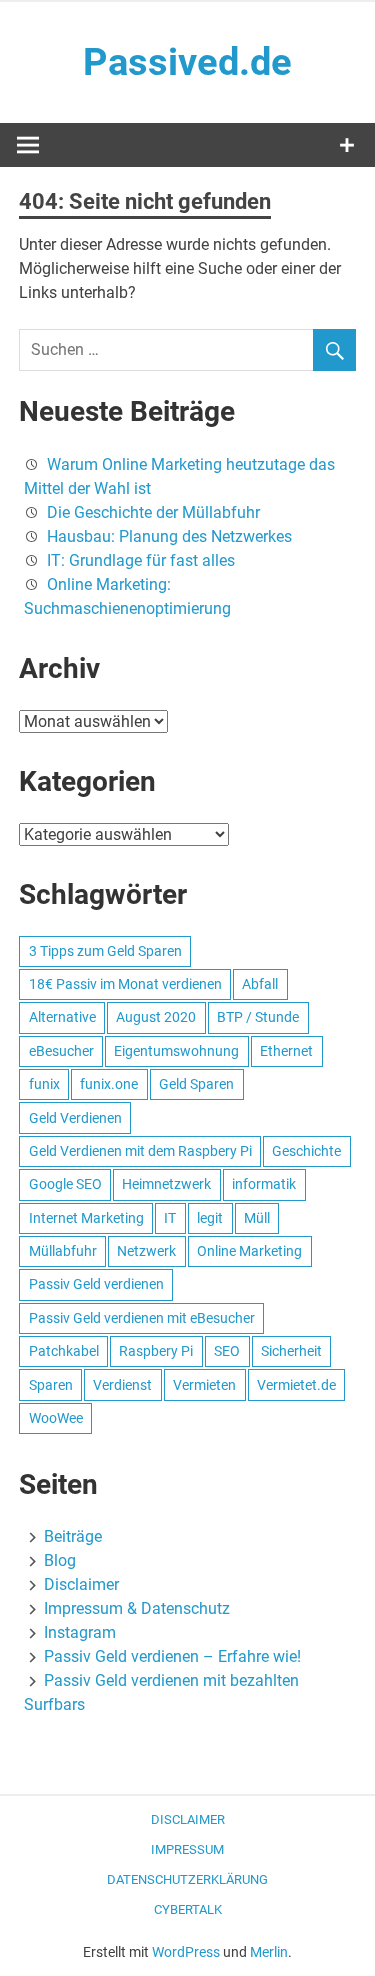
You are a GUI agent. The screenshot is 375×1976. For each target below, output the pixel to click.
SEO (227, 1351)
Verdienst (122, 1385)
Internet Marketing (86, 1218)
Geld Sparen (196, 1084)
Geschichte (306, 1151)
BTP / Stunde (258, 1017)
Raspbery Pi (156, 1351)
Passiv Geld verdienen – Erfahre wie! (172, 1656)
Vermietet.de (296, 1385)
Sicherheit (291, 1351)
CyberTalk (188, 1909)
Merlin (269, 1952)
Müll (257, 1218)
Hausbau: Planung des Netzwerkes (169, 536)
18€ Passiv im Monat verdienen (125, 984)
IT (170, 1218)
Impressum (187, 1849)
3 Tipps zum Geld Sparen (105, 951)
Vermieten (204, 1385)
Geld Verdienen (75, 1118)
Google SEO (65, 1184)
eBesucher (61, 1051)
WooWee (56, 1418)
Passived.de (187, 62)
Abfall (260, 984)
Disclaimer (81, 1584)
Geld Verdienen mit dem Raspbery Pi (140, 1151)
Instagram (80, 1632)
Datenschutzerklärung (187, 1879)
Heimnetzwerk (166, 1184)
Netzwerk (146, 1251)
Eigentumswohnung (176, 1051)
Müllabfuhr (63, 1251)
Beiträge (73, 1536)
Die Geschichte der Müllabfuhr (153, 512)
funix (44, 1084)
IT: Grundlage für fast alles (141, 560)
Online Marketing (249, 1251)
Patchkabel (64, 1351)
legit (210, 1218)
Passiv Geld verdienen (96, 1284)
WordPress (186, 1952)
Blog (60, 1560)
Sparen (51, 1385)
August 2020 (156, 1017)
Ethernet (286, 1051)
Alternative (62, 1017)
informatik (264, 1184)
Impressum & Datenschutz (137, 1608)
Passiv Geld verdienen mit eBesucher (142, 1318)
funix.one (109, 1084)
